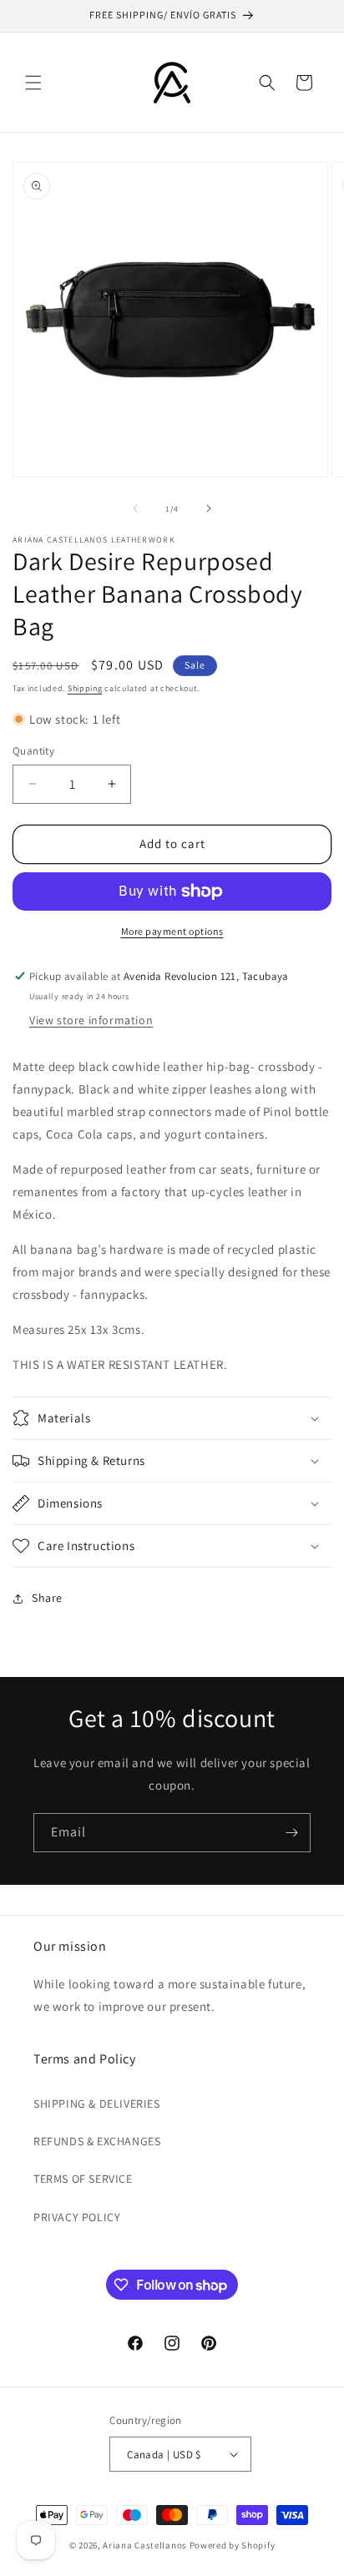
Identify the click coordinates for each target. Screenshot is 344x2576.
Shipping (85, 688)
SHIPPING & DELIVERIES (97, 2104)
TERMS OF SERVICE (83, 2179)
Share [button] (47, 1598)
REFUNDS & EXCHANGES (97, 2141)
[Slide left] (135, 508)
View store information (91, 1020)
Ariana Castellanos (146, 2545)
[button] (33, 83)
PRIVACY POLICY (77, 2217)
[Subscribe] (291, 1833)
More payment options (172, 931)
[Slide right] (209, 508)
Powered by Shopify (233, 2545)
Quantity (33, 751)
